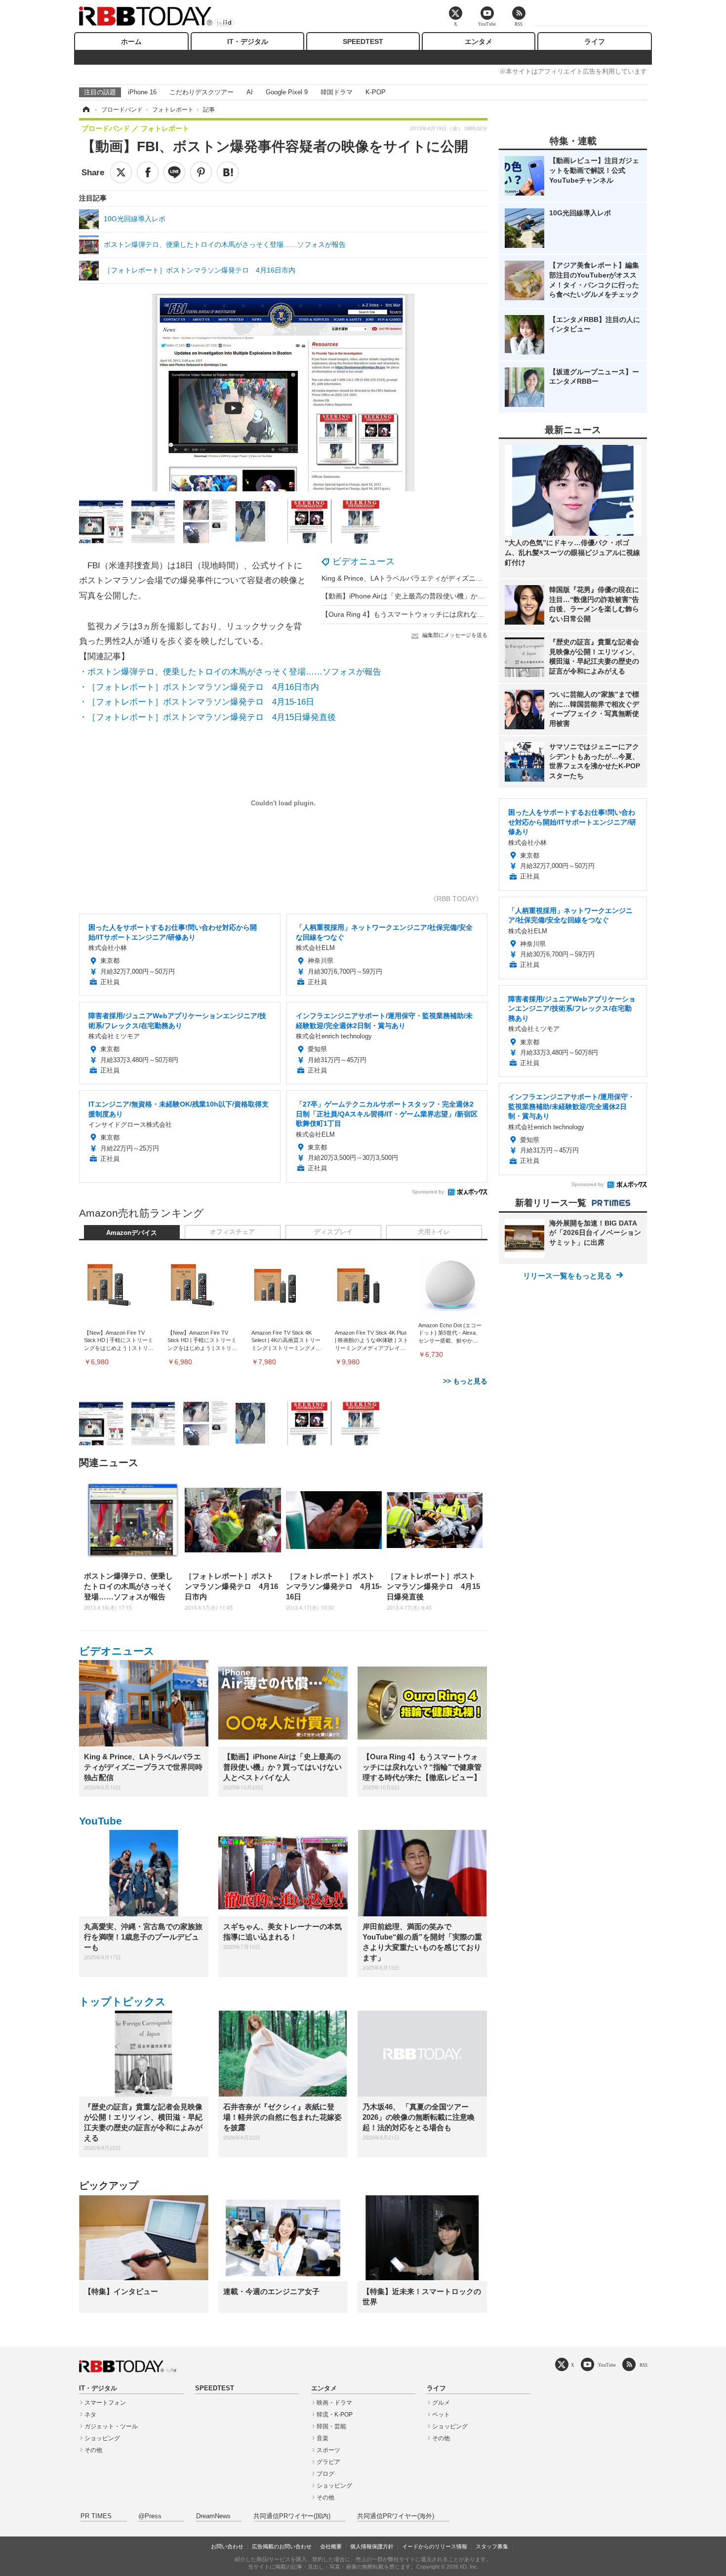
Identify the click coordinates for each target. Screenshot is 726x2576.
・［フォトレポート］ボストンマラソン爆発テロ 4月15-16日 (197, 702)
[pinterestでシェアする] (201, 172)
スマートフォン (105, 2403)
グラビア (328, 2462)
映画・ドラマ (334, 2403)
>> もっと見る (465, 1381)
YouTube (101, 1821)
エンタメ (479, 41)
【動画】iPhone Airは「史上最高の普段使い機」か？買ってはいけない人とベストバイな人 (462, 596)
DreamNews (213, 2516)
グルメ (441, 2403)
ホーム (131, 41)
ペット (441, 2415)
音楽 (323, 2438)
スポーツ (328, 2450)
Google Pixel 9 (287, 92)
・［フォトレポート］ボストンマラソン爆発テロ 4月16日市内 (199, 687)
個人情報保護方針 (372, 2546)
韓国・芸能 (331, 2426)
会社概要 (331, 2546)
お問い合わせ (227, 2546)
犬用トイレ (434, 1232)
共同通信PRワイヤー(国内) (292, 2516)
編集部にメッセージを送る (455, 635)
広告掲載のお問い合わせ (282, 2546)
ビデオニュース (363, 561)
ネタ (90, 2415)
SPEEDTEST (363, 41)
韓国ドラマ (337, 92)
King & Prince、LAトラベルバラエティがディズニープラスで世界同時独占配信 (444, 578)
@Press (150, 2516)
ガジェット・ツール (111, 2426)
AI (250, 92)
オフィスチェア (232, 1232)
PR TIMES (96, 2516)
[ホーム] (85, 110)
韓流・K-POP (335, 2415)
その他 (93, 2450)
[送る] (174, 172)
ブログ (325, 2474)
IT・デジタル (248, 41)
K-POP (376, 92)
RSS (644, 2365)
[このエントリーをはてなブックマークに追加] (228, 172)
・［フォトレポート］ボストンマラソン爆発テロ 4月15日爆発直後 (207, 717)
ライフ (595, 41)
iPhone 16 (142, 92)
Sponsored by (428, 1192)
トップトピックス (122, 2001)
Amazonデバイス (132, 1233)
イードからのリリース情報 (435, 2546)
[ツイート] (121, 172)
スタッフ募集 (492, 2546)
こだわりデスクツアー (202, 92)
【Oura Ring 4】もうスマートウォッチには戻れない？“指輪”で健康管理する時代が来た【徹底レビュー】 (485, 614)
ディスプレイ (333, 1232)
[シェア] (148, 172)
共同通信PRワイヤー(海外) (396, 2516)
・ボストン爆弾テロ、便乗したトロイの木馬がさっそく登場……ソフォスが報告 (230, 672)
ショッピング (102, 2438)
